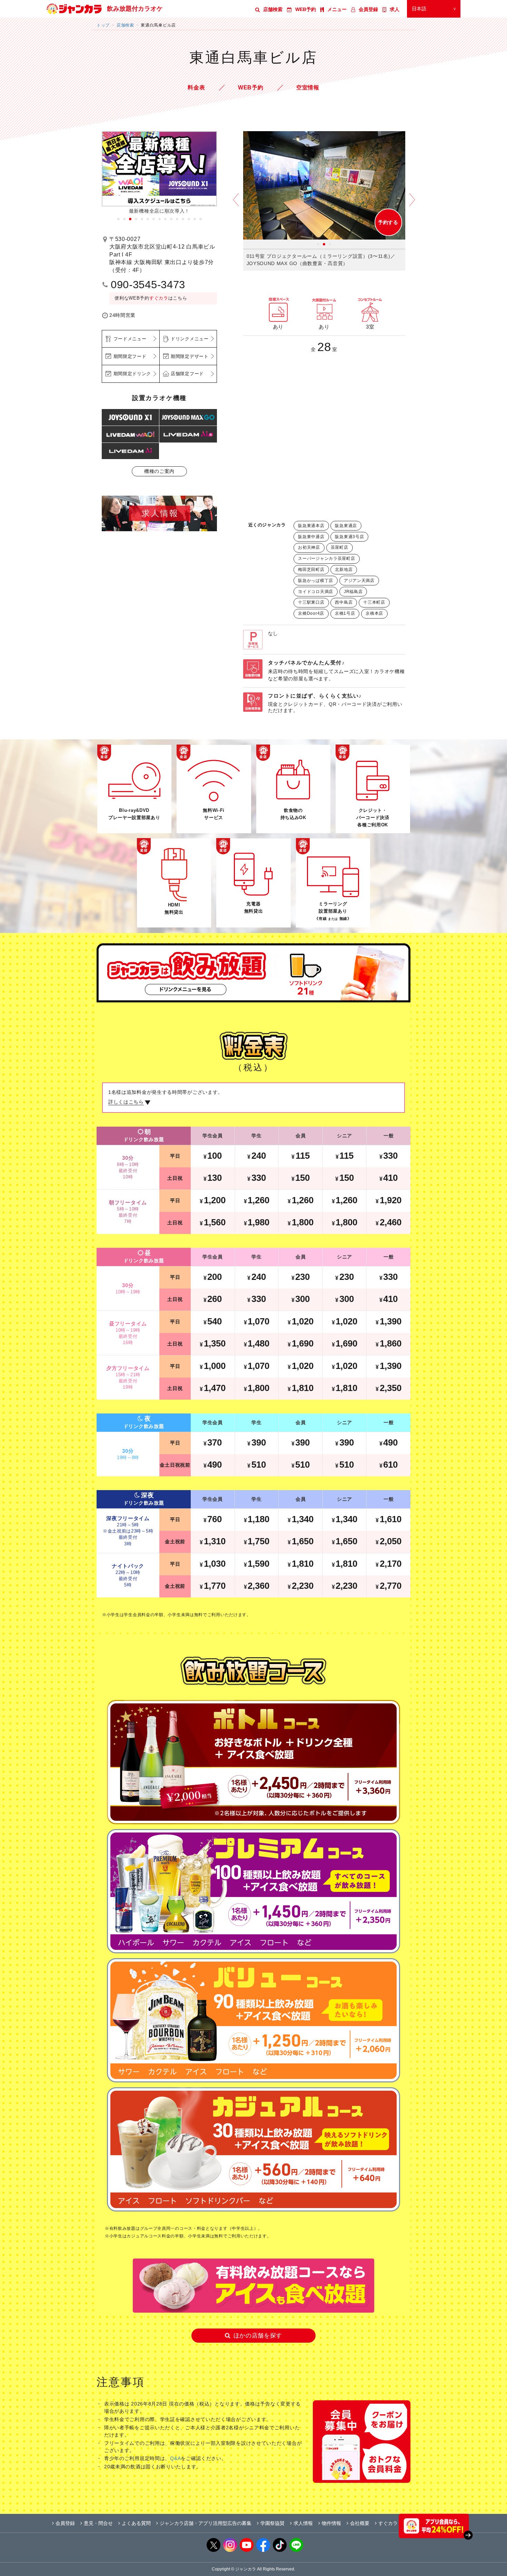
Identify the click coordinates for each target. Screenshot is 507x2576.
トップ (103, 25)
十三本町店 (374, 602)
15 (201, 219)
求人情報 (303, 2523)
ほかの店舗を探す (258, 2336)
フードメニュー (130, 339)
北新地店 (344, 570)
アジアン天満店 (359, 581)
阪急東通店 (346, 526)
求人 (395, 9)
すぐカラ (159, 298)
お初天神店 (309, 547)
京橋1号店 (345, 613)
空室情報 (308, 88)
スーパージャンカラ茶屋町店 (326, 558)
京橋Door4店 (311, 613)
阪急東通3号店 (349, 537)
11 (177, 219)
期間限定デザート (190, 356)
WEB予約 (306, 9)
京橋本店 (374, 613)
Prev (236, 205)
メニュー (337, 9)
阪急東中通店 (311, 537)
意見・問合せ (98, 2523)
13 (189, 219)
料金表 (196, 88)
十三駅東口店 (311, 602)
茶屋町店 (340, 547)
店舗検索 (273, 9)
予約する (388, 222)
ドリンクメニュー (190, 339)
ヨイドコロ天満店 (316, 592)
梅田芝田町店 (311, 570)
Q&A (175, 2458)
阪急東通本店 (311, 526)
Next (412, 205)
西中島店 (344, 602)
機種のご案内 (159, 471)
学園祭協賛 (272, 2523)
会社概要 (360, 2523)
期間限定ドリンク (132, 374)
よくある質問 (136, 2523)
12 (183, 219)
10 (171, 219)
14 (195, 219)
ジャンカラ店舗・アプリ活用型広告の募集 (206, 2523)
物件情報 (331, 2523)
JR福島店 (353, 592)
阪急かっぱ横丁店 (316, 581)
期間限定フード (130, 356)
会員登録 (368, 9)
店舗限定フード (187, 374)
